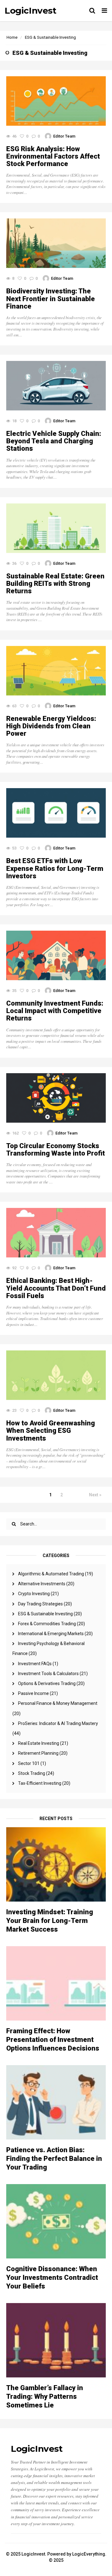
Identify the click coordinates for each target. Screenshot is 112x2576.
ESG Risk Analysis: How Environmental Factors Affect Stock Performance (53, 156)
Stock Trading (32, 1773)
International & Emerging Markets (51, 1634)
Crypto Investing (34, 1594)
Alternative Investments (42, 1584)
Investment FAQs (35, 1664)
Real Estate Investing (39, 1743)
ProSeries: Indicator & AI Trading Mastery (58, 1723)
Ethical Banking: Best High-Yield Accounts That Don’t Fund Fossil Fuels (56, 1288)
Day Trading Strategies (40, 1604)
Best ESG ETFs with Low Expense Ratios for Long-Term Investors (55, 868)
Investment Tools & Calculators (48, 1674)
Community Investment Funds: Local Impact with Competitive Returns (55, 1011)
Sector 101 (29, 1763)
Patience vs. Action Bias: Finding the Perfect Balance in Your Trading (54, 2159)
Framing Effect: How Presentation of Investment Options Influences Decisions (53, 2040)
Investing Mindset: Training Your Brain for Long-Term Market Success (50, 1921)
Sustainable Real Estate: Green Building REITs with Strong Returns (55, 584)
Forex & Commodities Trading (47, 1624)
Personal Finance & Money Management (58, 1703)
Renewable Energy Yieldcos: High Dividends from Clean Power (51, 726)
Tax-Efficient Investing (40, 1783)
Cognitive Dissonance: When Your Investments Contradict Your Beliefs (52, 2278)
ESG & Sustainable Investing (45, 1614)
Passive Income (33, 1693)
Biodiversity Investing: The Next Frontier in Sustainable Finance (51, 299)
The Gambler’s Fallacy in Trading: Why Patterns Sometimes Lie (45, 2396)
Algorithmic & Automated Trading (51, 1574)
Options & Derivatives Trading (47, 1683)
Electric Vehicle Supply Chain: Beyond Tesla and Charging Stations (54, 441)
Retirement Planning (38, 1753)
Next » (95, 1495)
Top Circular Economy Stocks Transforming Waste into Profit (56, 1150)
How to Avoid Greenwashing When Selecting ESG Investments (51, 1431)
